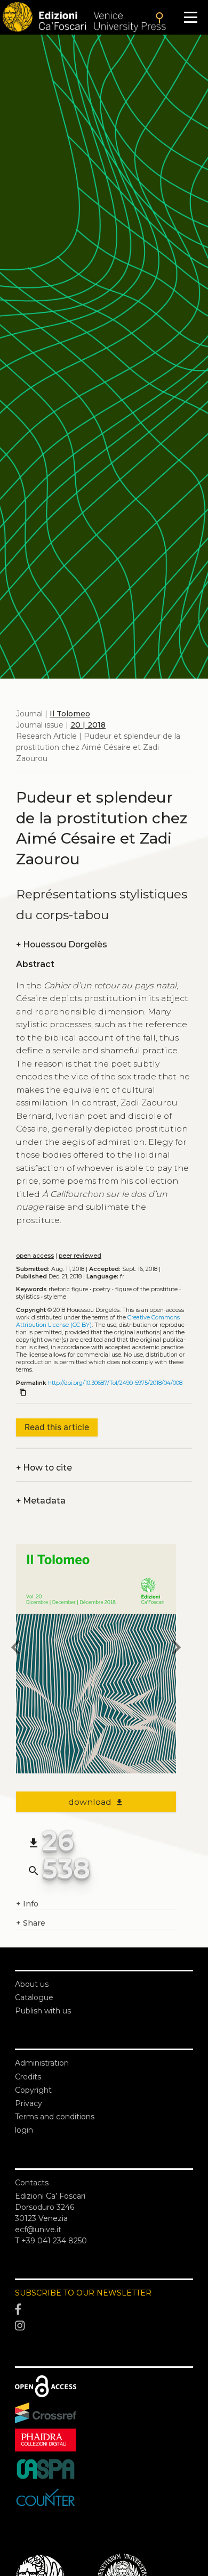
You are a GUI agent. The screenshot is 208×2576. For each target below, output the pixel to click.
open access (35, 1256)
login (24, 2130)
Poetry (102, 1289)
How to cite (44, 1468)
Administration (42, 2063)
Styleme (55, 1297)
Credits (28, 2077)
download (96, 1802)
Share (31, 1923)
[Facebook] (104, 2309)
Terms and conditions (55, 2117)
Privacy (29, 2103)
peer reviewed (80, 1256)
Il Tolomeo (70, 714)
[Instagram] (104, 2326)
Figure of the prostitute (146, 1289)
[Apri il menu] (191, 17)
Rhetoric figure (68, 1289)
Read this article (57, 1427)
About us (32, 1984)
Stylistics (28, 1297)
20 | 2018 (88, 725)
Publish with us (43, 2011)
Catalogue (34, 1997)
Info (27, 1904)
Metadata (41, 1501)
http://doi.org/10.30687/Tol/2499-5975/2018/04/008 (115, 1383)
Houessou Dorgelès (62, 944)
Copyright (33, 2090)
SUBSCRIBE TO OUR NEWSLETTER (83, 2293)
